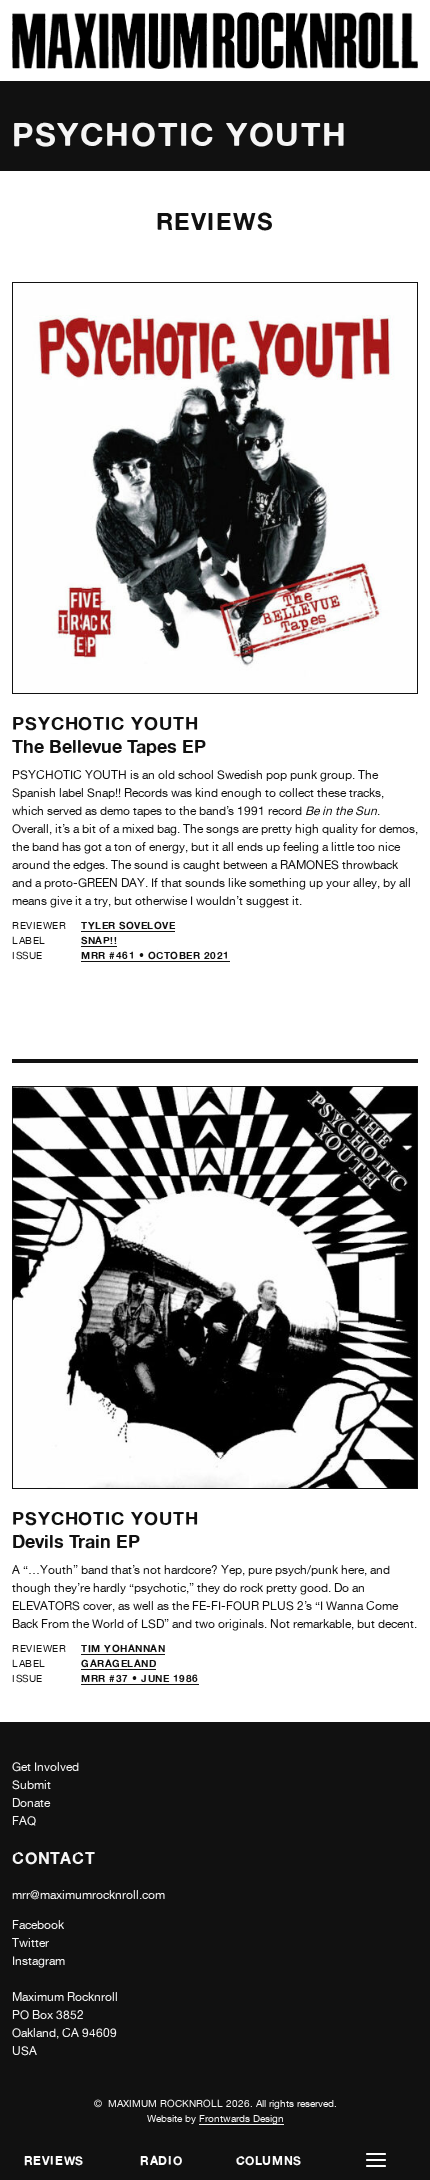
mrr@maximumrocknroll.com (88, 1895)
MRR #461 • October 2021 (155, 955)
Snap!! (99, 940)
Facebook (38, 1925)
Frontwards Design (241, 2118)
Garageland (118, 1663)
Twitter (30, 1943)
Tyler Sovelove (128, 925)
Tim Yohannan (123, 1648)
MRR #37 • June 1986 (140, 1678)
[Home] (215, 63)
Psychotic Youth (105, 723)
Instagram (38, 1961)
